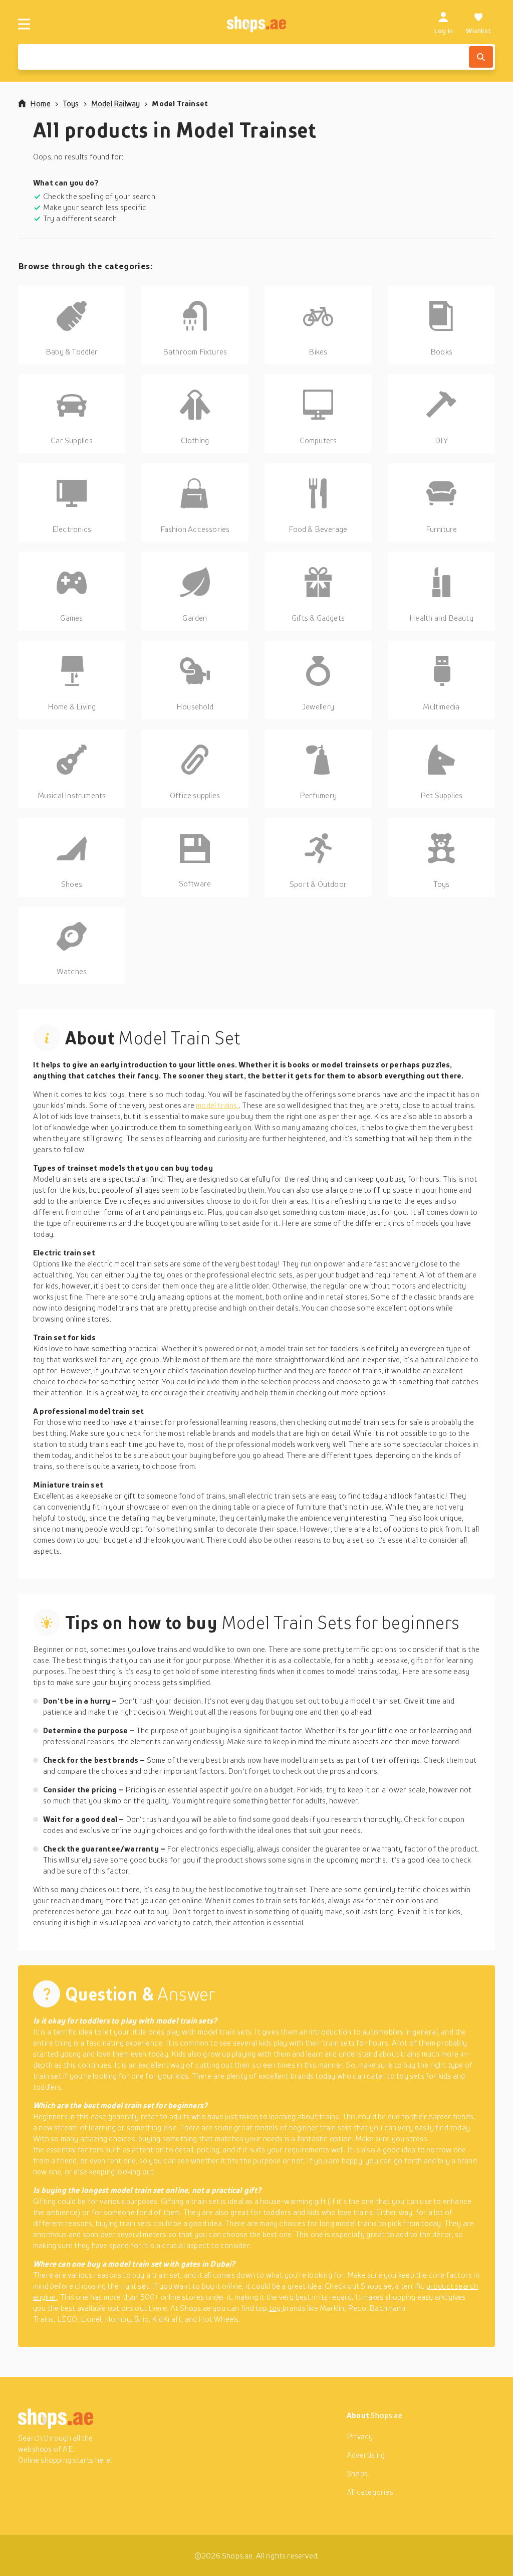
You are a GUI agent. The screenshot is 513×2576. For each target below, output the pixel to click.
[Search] (481, 57)
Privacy (360, 2436)
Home (40, 103)
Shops (357, 2473)
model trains (217, 1105)
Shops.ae (387, 2415)
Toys (71, 103)
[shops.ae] (257, 24)
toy (276, 2308)
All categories (370, 2492)
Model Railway (116, 103)
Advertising (366, 2455)
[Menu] (24, 24)
